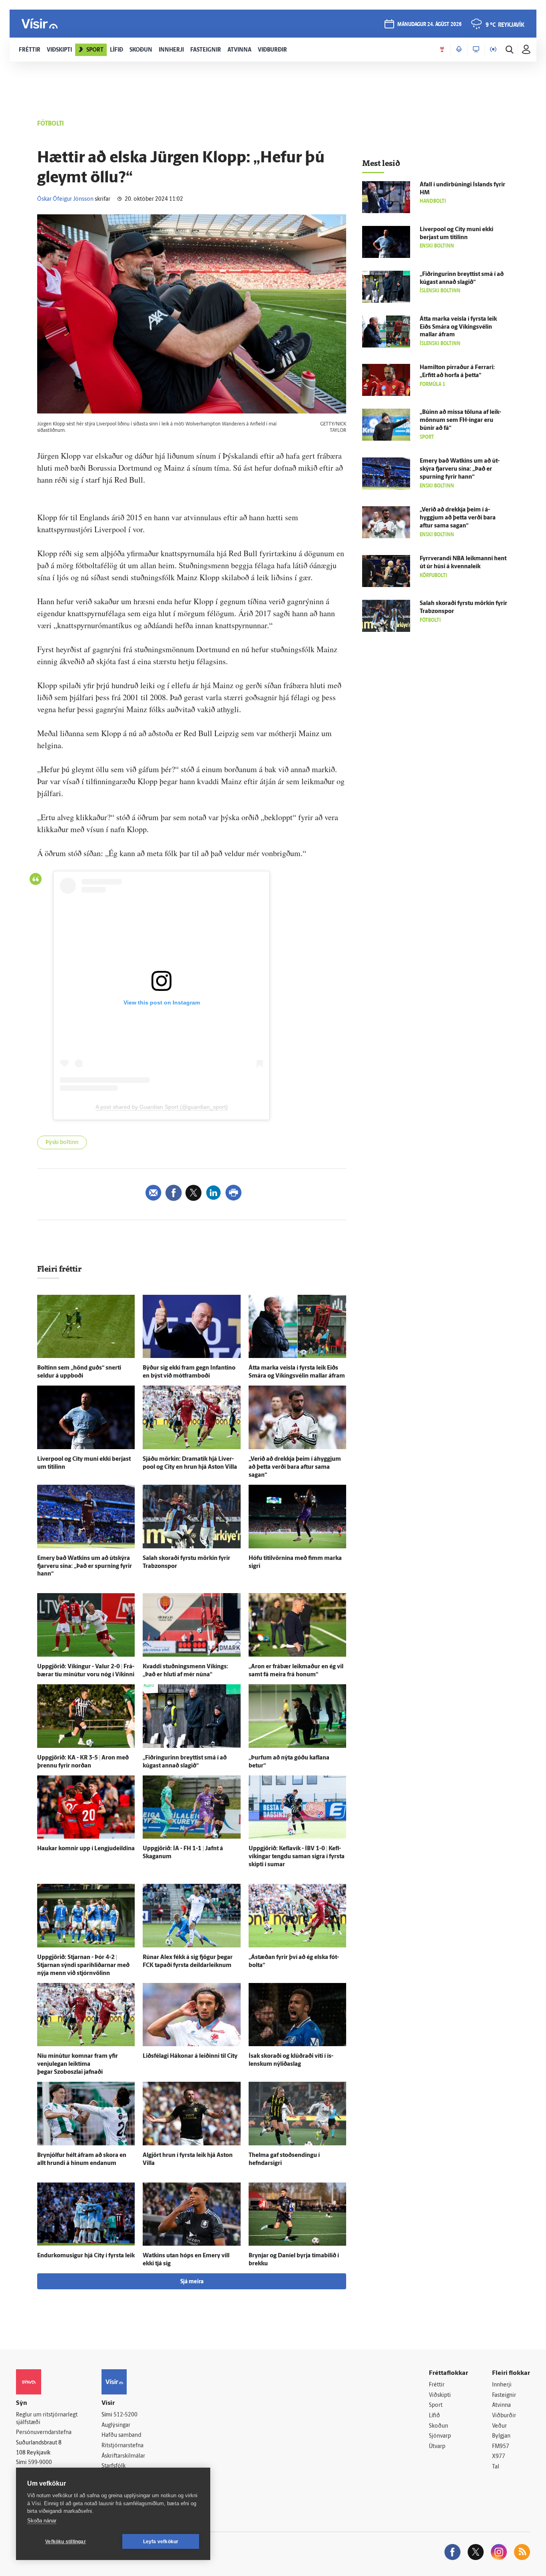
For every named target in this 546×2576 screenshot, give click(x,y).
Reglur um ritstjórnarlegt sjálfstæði (47, 2419)
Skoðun (438, 2426)
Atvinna (501, 2405)
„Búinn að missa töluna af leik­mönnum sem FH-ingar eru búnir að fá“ (460, 420)
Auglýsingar (116, 2425)
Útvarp (437, 2447)
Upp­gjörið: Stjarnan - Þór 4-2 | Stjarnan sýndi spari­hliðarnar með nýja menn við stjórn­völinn (83, 1966)
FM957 (501, 2447)
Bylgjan (501, 2436)
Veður (499, 2426)
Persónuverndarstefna (44, 2433)
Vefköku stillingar (66, 2542)
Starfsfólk (114, 2466)
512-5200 (126, 2415)
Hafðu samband (121, 2435)
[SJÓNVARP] (476, 50)
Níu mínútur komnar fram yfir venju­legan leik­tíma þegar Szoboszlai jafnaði (78, 2064)
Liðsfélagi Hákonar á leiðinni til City (190, 2056)
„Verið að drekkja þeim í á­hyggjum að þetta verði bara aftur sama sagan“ (295, 1467)
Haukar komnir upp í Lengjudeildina (86, 1849)
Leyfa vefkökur (161, 2542)
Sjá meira (192, 2282)
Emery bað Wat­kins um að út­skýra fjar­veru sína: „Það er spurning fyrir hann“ (85, 1567)
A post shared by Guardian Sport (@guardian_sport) (162, 1107)
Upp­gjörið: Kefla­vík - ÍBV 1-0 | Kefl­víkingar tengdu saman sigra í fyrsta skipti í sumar (297, 1857)
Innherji (502, 2385)
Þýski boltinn (62, 1143)
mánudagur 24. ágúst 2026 (429, 25)
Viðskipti (440, 2395)
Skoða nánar (42, 2521)
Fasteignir (504, 2395)
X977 (499, 2457)
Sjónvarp (440, 2436)
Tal (496, 2467)
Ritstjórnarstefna (123, 2446)
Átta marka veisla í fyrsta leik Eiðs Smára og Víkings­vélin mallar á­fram (458, 327)
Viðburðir (504, 2416)
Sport (436, 2405)
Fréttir (437, 2385)
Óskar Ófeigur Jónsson (65, 199)
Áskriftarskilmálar (123, 2456)
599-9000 (40, 2463)
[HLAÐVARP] (459, 50)
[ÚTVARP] (493, 50)
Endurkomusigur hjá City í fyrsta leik (86, 2256)
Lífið (434, 2416)
